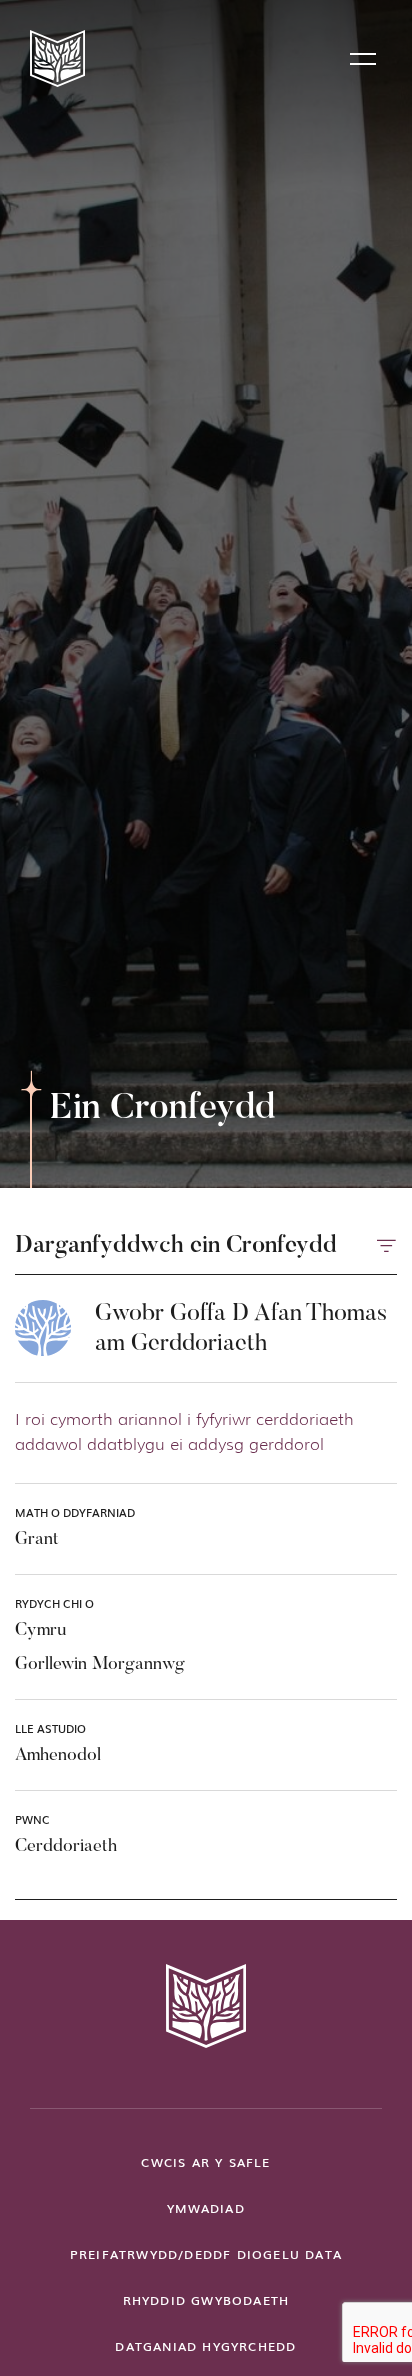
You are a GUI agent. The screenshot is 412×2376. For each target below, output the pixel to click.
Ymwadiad (206, 2208)
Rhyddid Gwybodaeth (206, 2300)
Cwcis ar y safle (205, 2162)
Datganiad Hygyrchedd (205, 2346)
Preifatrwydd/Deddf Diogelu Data (206, 2254)
